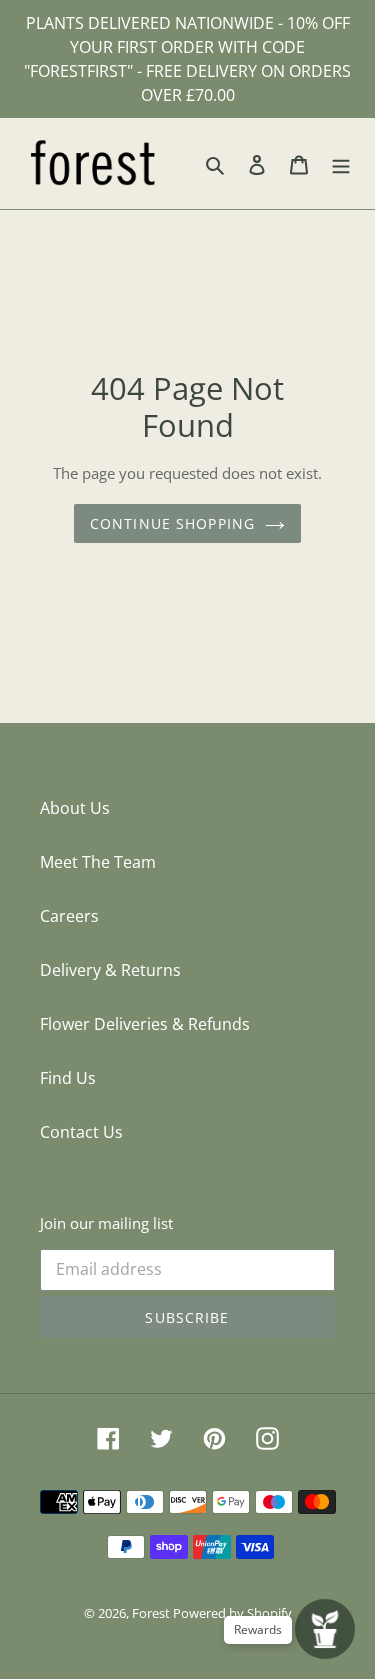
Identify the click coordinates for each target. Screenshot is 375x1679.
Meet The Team (98, 862)
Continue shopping (172, 523)
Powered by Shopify (232, 1613)
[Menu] (341, 164)
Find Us (68, 1078)
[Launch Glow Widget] (325, 1629)
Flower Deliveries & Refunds (145, 1024)
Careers (69, 916)
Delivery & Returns (110, 970)
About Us (75, 808)
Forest (152, 1613)
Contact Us (81, 1132)
